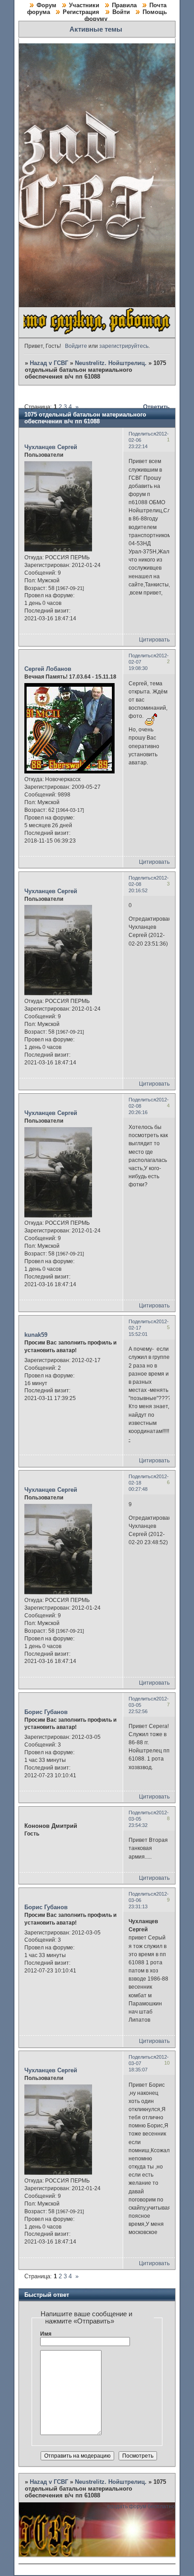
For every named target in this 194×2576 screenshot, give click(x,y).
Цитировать (154, 640)
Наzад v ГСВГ (49, 363)
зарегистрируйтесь (124, 346)
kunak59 (36, 1335)
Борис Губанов (46, 1712)
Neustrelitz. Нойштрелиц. (111, 363)
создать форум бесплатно (141, 2506)
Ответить (156, 407)
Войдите (76, 346)
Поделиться (142, 434)
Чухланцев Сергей (51, 447)
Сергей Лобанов (48, 669)
